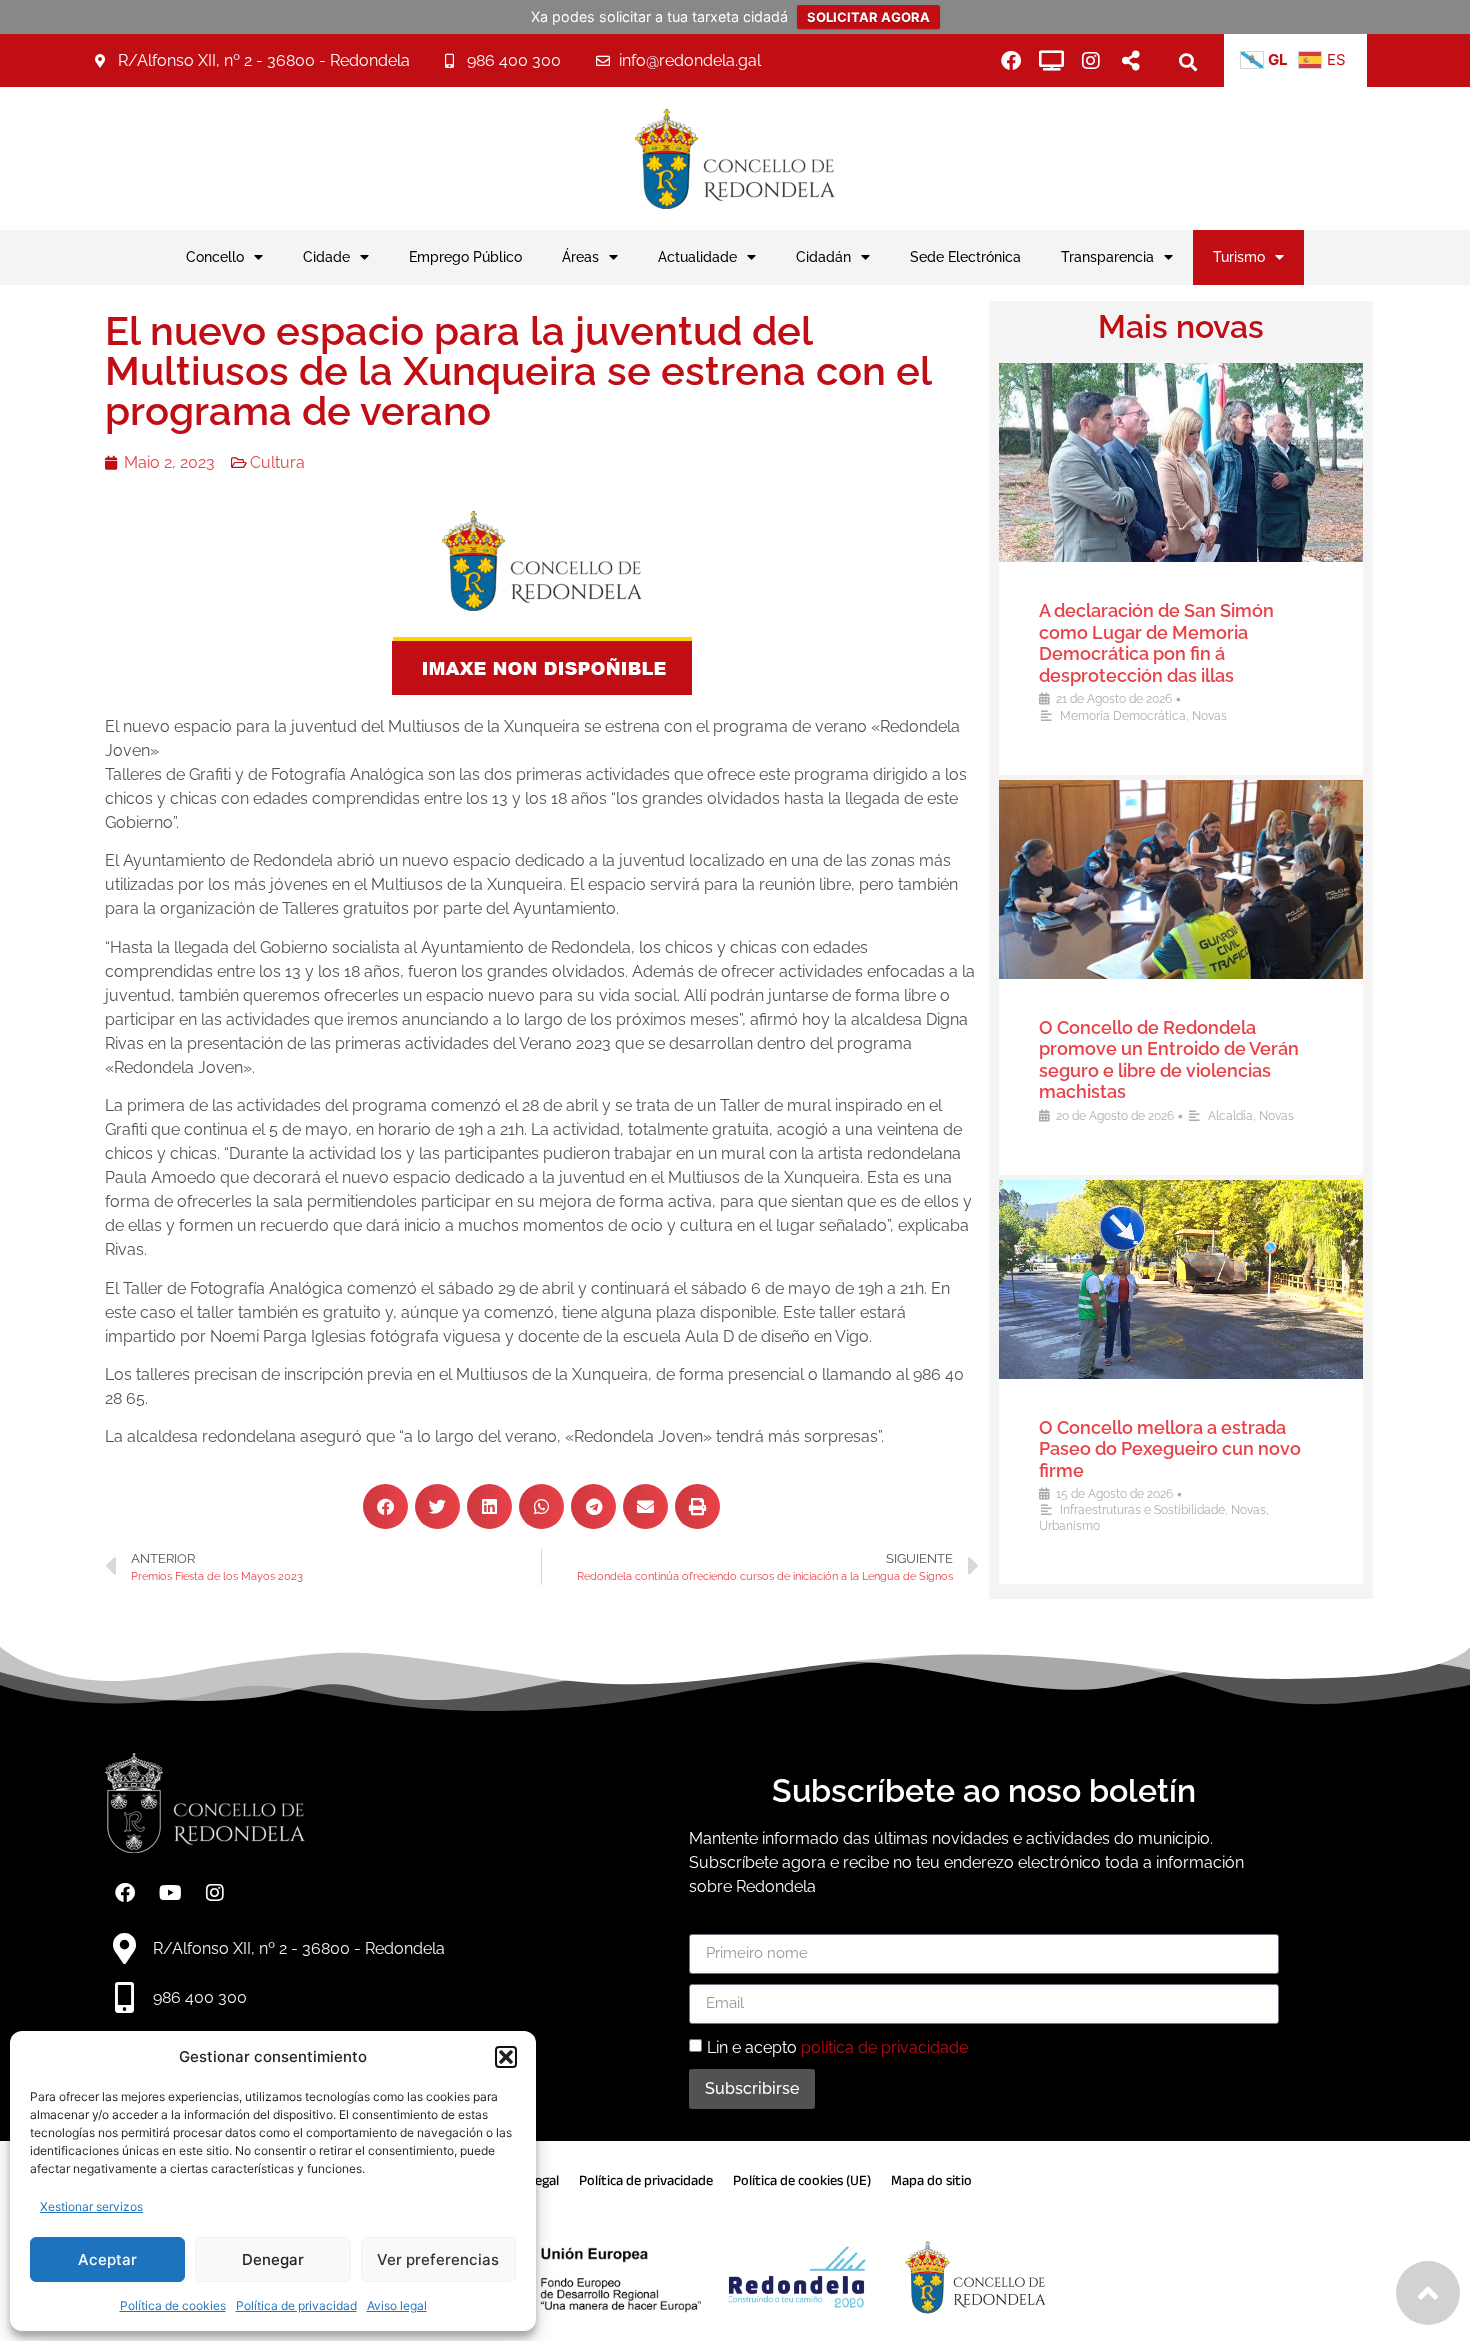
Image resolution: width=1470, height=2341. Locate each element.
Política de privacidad (296, 2305)
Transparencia (1107, 256)
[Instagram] (1091, 61)
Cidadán (823, 256)
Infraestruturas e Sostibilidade (1142, 1510)
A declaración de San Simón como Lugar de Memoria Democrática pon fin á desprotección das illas (1156, 643)
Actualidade (697, 256)
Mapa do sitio (931, 2180)
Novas (1209, 716)
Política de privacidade (646, 2180)
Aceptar (107, 2259)
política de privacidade (884, 2046)
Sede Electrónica (965, 256)
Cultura (277, 462)
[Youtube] (170, 1893)
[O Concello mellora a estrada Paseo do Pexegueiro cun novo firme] (1181, 1279)
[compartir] (1131, 61)
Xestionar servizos (91, 2206)
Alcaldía (1230, 1116)
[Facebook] (1011, 61)
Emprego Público (465, 256)
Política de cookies (173, 2305)
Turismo (1239, 256)
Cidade (326, 256)
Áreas (580, 256)
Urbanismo (1069, 1526)
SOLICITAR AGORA (868, 17)
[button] (506, 2057)
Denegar (273, 2259)
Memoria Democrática (1123, 716)
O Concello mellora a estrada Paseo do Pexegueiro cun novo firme (1170, 1449)
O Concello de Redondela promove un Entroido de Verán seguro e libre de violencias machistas (1169, 1060)
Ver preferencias (438, 2259)
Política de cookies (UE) (802, 2180)
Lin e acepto (837, 2046)
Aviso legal (397, 2305)
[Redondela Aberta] (1051, 61)
